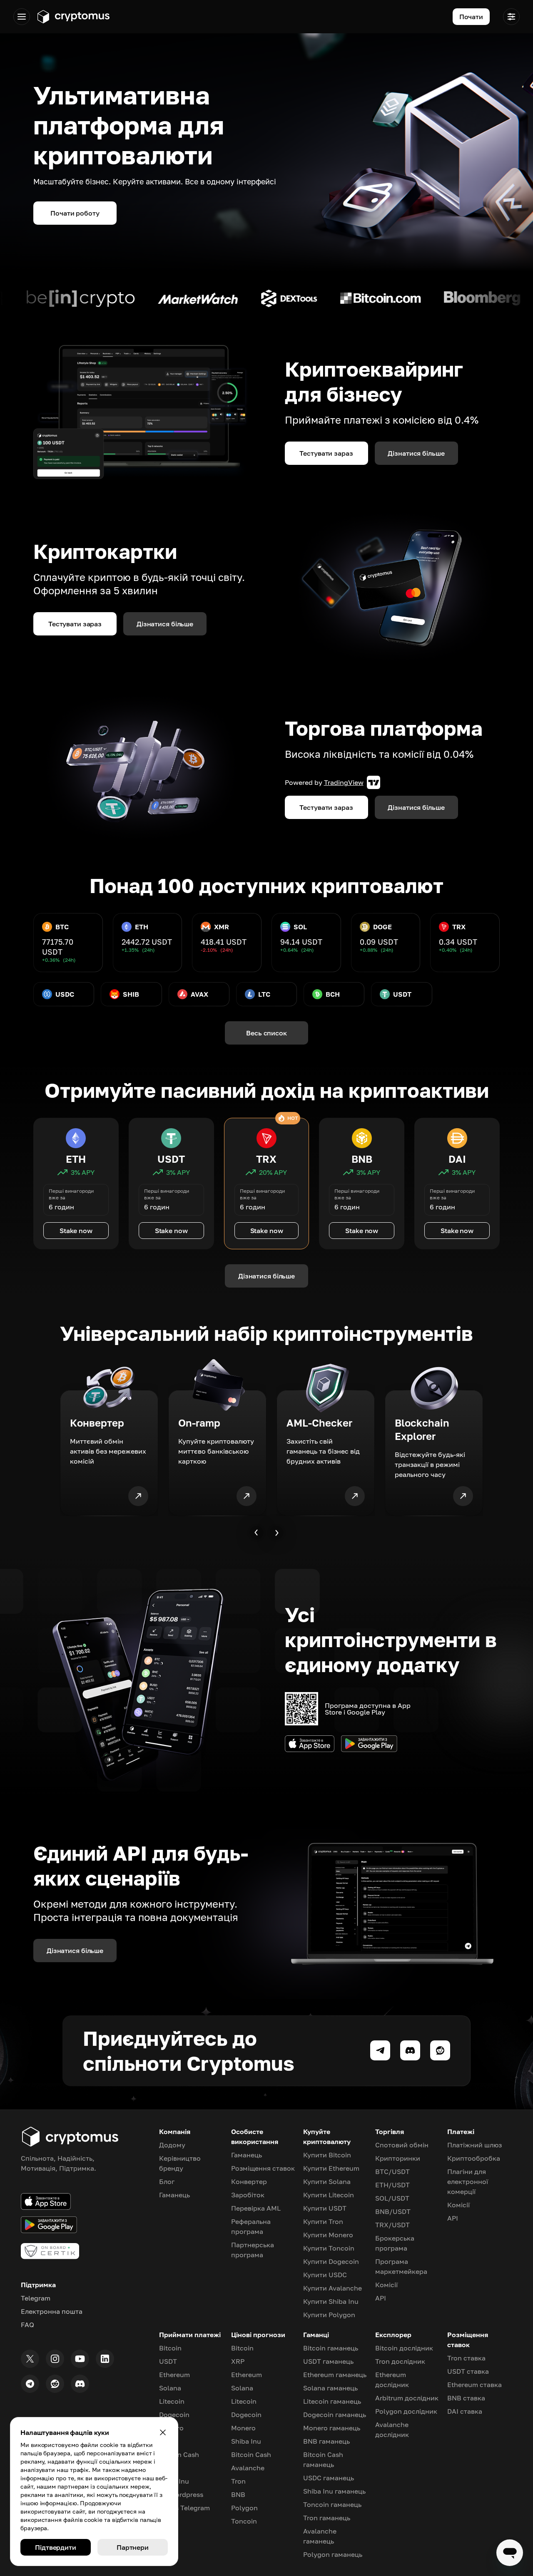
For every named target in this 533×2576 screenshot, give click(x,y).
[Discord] (80, 2384)
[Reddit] (55, 2384)
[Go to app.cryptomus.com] (73, 17)
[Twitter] (30, 2359)
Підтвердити (56, 2547)
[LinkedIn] (105, 2359)
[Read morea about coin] (112, 298)
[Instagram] (55, 2359)
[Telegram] (30, 2384)
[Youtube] (80, 2359)
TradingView (344, 782)
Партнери (133, 2547)
